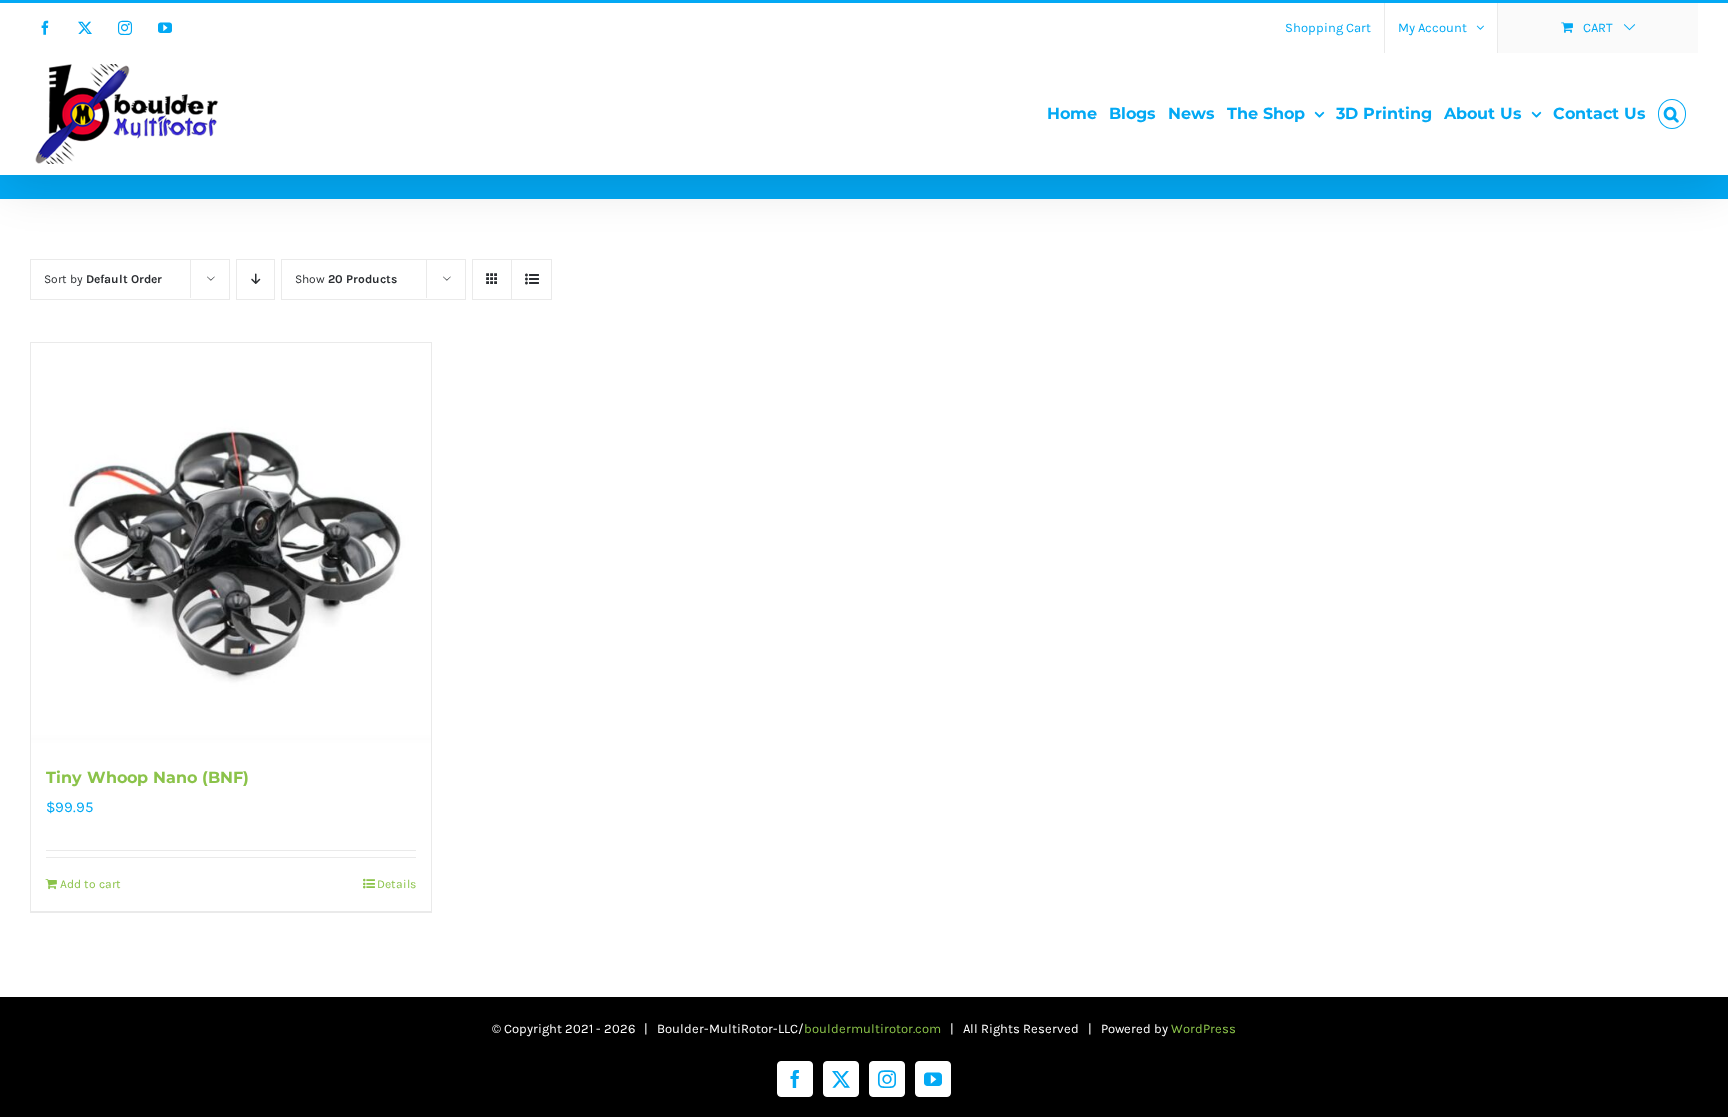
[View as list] (531, 279)
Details (396, 884)
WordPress (1203, 1028)
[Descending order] (255, 279)
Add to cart (90, 884)
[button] (1672, 114)
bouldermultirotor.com (872, 1028)
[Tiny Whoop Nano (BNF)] (231, 543)
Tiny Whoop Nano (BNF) (147, 777)
